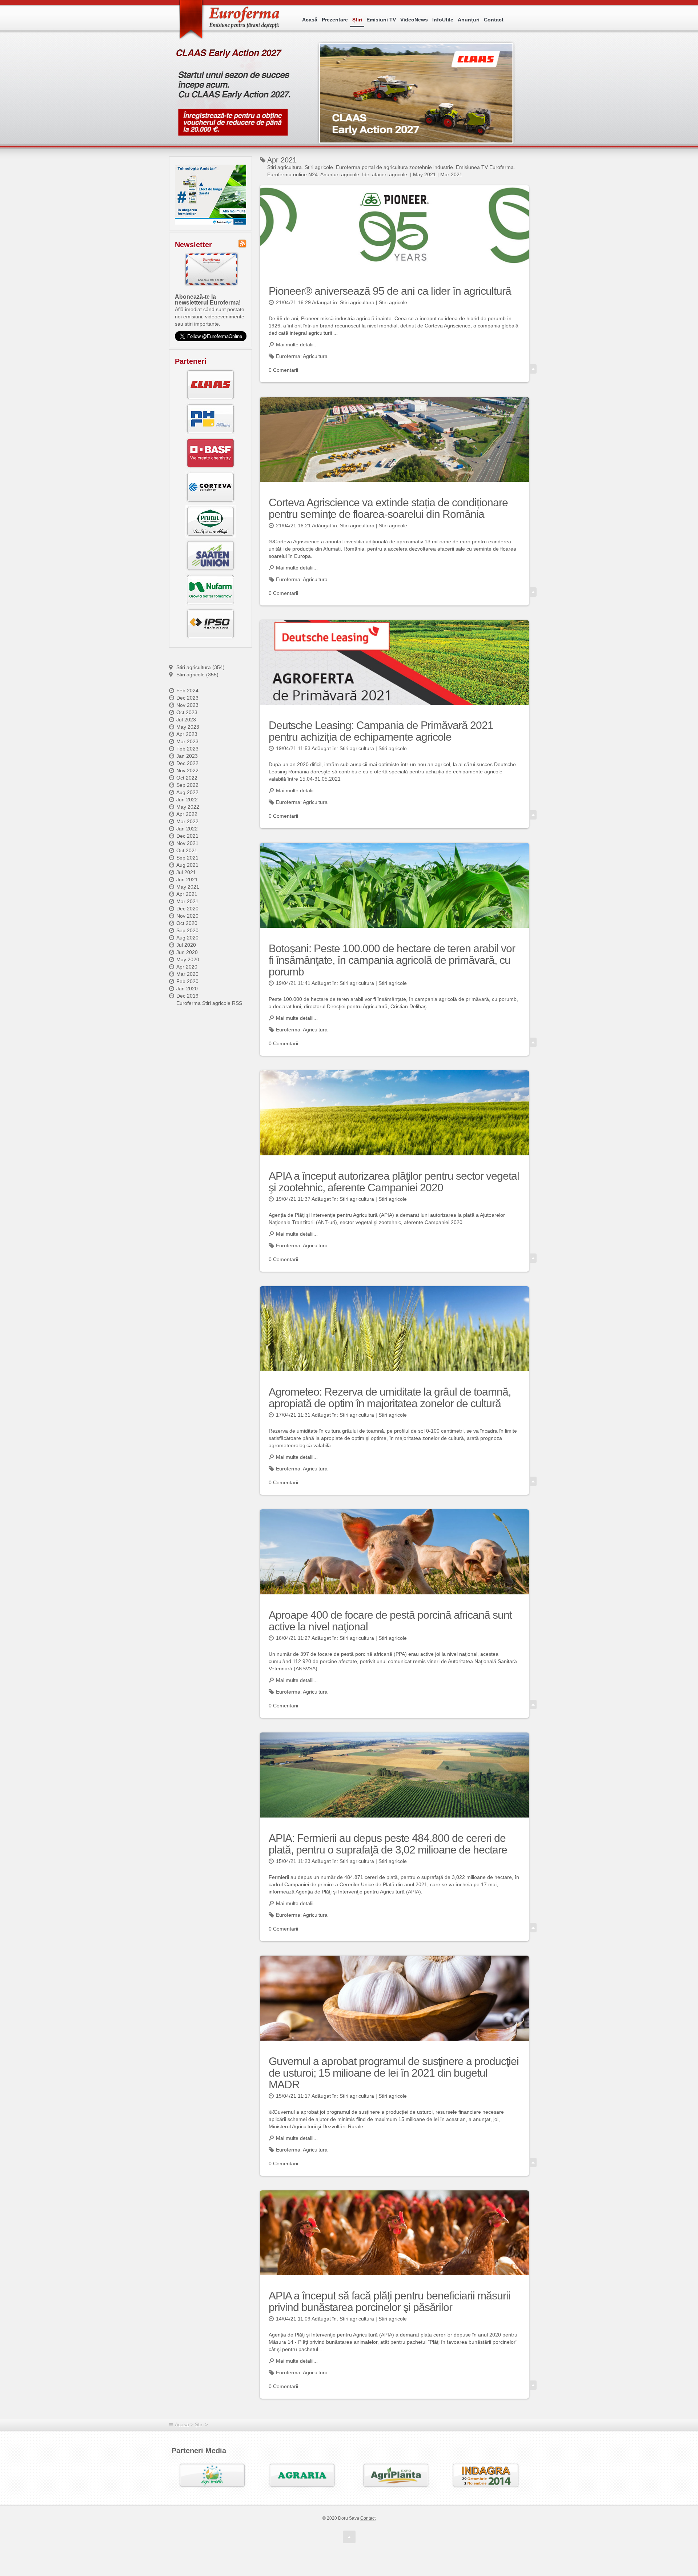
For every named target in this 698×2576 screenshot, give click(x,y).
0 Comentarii (283, 370)
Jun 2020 (187, 952)
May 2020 (188, 959)
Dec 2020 (187, 909)
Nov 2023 (187, 705)
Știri (357, 20)
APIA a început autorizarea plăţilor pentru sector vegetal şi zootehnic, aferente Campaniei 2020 (394, 1182)
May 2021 (188, 887)
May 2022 (188, 807)
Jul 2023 (186, 720)
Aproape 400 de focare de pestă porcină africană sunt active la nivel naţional (390, 1621)
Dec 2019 (187, 996)
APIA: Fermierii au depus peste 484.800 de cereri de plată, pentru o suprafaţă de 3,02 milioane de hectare (388, 1844)
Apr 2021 (187, 894)
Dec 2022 (187, 763)
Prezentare (335, 20)
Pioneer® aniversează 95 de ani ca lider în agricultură (390, 291)
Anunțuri (469, 20)
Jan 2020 (187, 989)
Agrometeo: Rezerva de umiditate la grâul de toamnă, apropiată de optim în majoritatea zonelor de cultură (390, 1398)
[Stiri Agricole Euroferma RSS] (242, 243)
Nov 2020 (187, 916)
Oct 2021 (187, 850)
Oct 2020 (187, 923)
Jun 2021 (187, 880)
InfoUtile (443, 20)
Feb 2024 (187, 691)
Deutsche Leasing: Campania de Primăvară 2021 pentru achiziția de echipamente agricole (381, 731)
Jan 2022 (187, 829)
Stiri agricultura (357, 302)
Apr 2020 (187, 967)
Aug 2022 (187, 792)
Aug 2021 (187, 865)
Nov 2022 (187, 770)
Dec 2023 (187, 698)
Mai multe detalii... (297, 345)
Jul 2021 (186, 872)
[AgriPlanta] (396, 2475)
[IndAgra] (486, 2475)
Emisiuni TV (381, 20)
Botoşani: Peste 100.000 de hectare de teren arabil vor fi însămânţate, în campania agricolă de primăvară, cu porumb (392, 960)
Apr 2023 (187, 734)
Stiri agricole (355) (197, 675)
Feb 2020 (187, 981)
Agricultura (315, 356)
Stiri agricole (393, 302)
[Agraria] (302, 2475)
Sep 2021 (187, 858)
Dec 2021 (187, 836)
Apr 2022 (187, 814)
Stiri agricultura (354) (200, 667)
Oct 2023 (187, 712)
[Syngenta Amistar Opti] (210, 195)
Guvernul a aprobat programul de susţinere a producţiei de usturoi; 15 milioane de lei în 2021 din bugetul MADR (394, 2073)
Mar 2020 (187, 974)
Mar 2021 (187, 901)
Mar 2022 (187, 821)
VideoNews (414, 20)
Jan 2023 (187, 756)
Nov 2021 (187, 843)
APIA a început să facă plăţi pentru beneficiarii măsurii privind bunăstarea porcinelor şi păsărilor (390, 2301)
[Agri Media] (212, 2475)
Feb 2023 (187, 749)
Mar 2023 (187, 741)
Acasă (310, 20)
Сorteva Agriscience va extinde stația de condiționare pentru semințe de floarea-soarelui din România (388, 508)
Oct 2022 (187, 778)
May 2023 (188, 727)
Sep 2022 (187, 785)
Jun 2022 (187, 800)
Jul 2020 (186, 945)
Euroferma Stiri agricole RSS (209, 1003)
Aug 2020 (187, 938)
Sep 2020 (187, 930)
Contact (494, 20)
